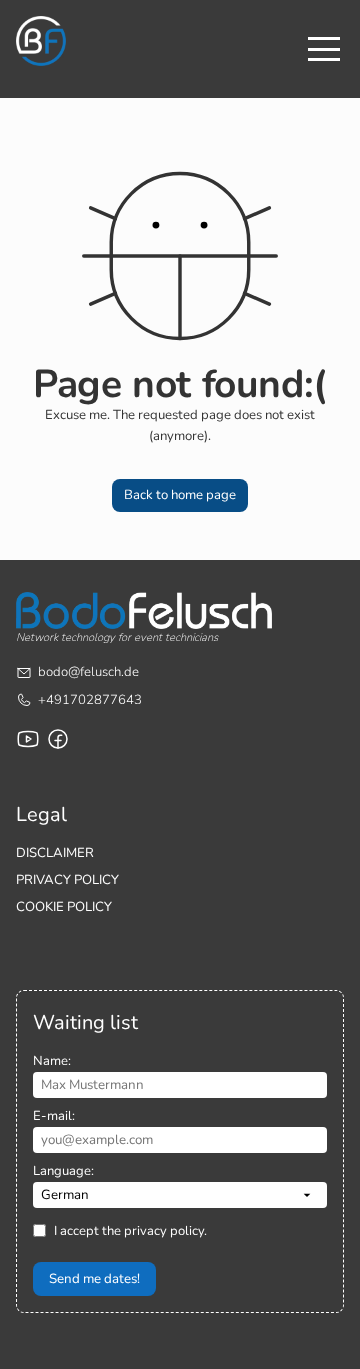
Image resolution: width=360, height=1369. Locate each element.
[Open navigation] (324, 49)
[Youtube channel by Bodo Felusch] (28, 739)
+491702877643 (90, 700)
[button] (180, 495)
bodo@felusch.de (88, 672)
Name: (52, 1061)
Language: (63, 1171)
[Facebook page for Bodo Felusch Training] (58, 739)
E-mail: (54, 1116)
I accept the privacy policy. (130, 1231)
